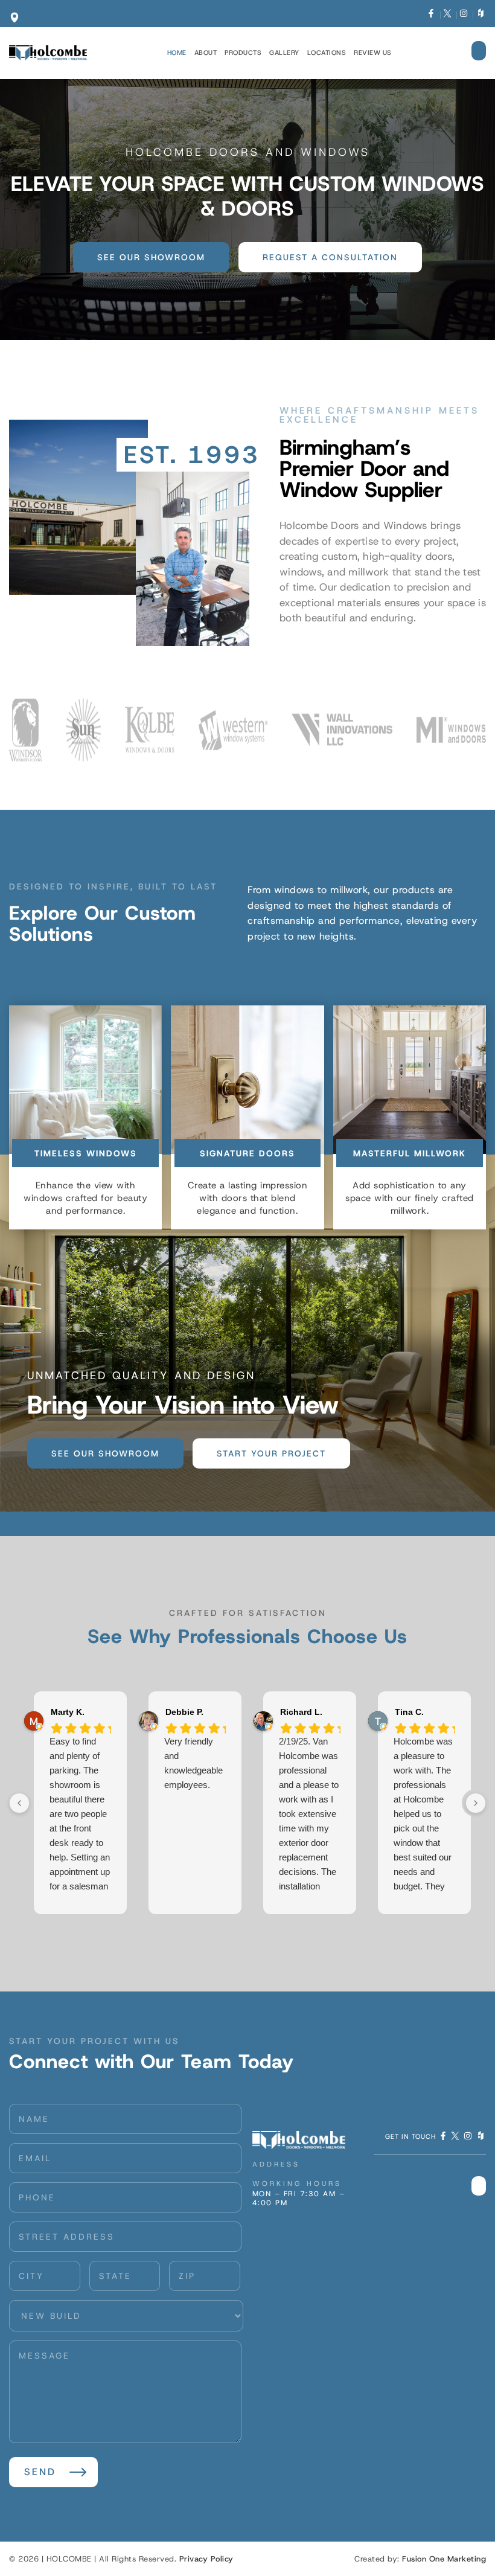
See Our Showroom (151, 257)
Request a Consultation (330, 257)
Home (177, 53)
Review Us (373, 53)
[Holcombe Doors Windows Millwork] (48, 53)
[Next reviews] (476, 1803)
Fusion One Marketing (444, 2559)
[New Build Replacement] (126, 2316)
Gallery (284, 53)
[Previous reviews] (19, 1803)
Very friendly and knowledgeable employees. (193, 1763)
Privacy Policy (206, 2559)
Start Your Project (271, 1453)
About (206, 53)
